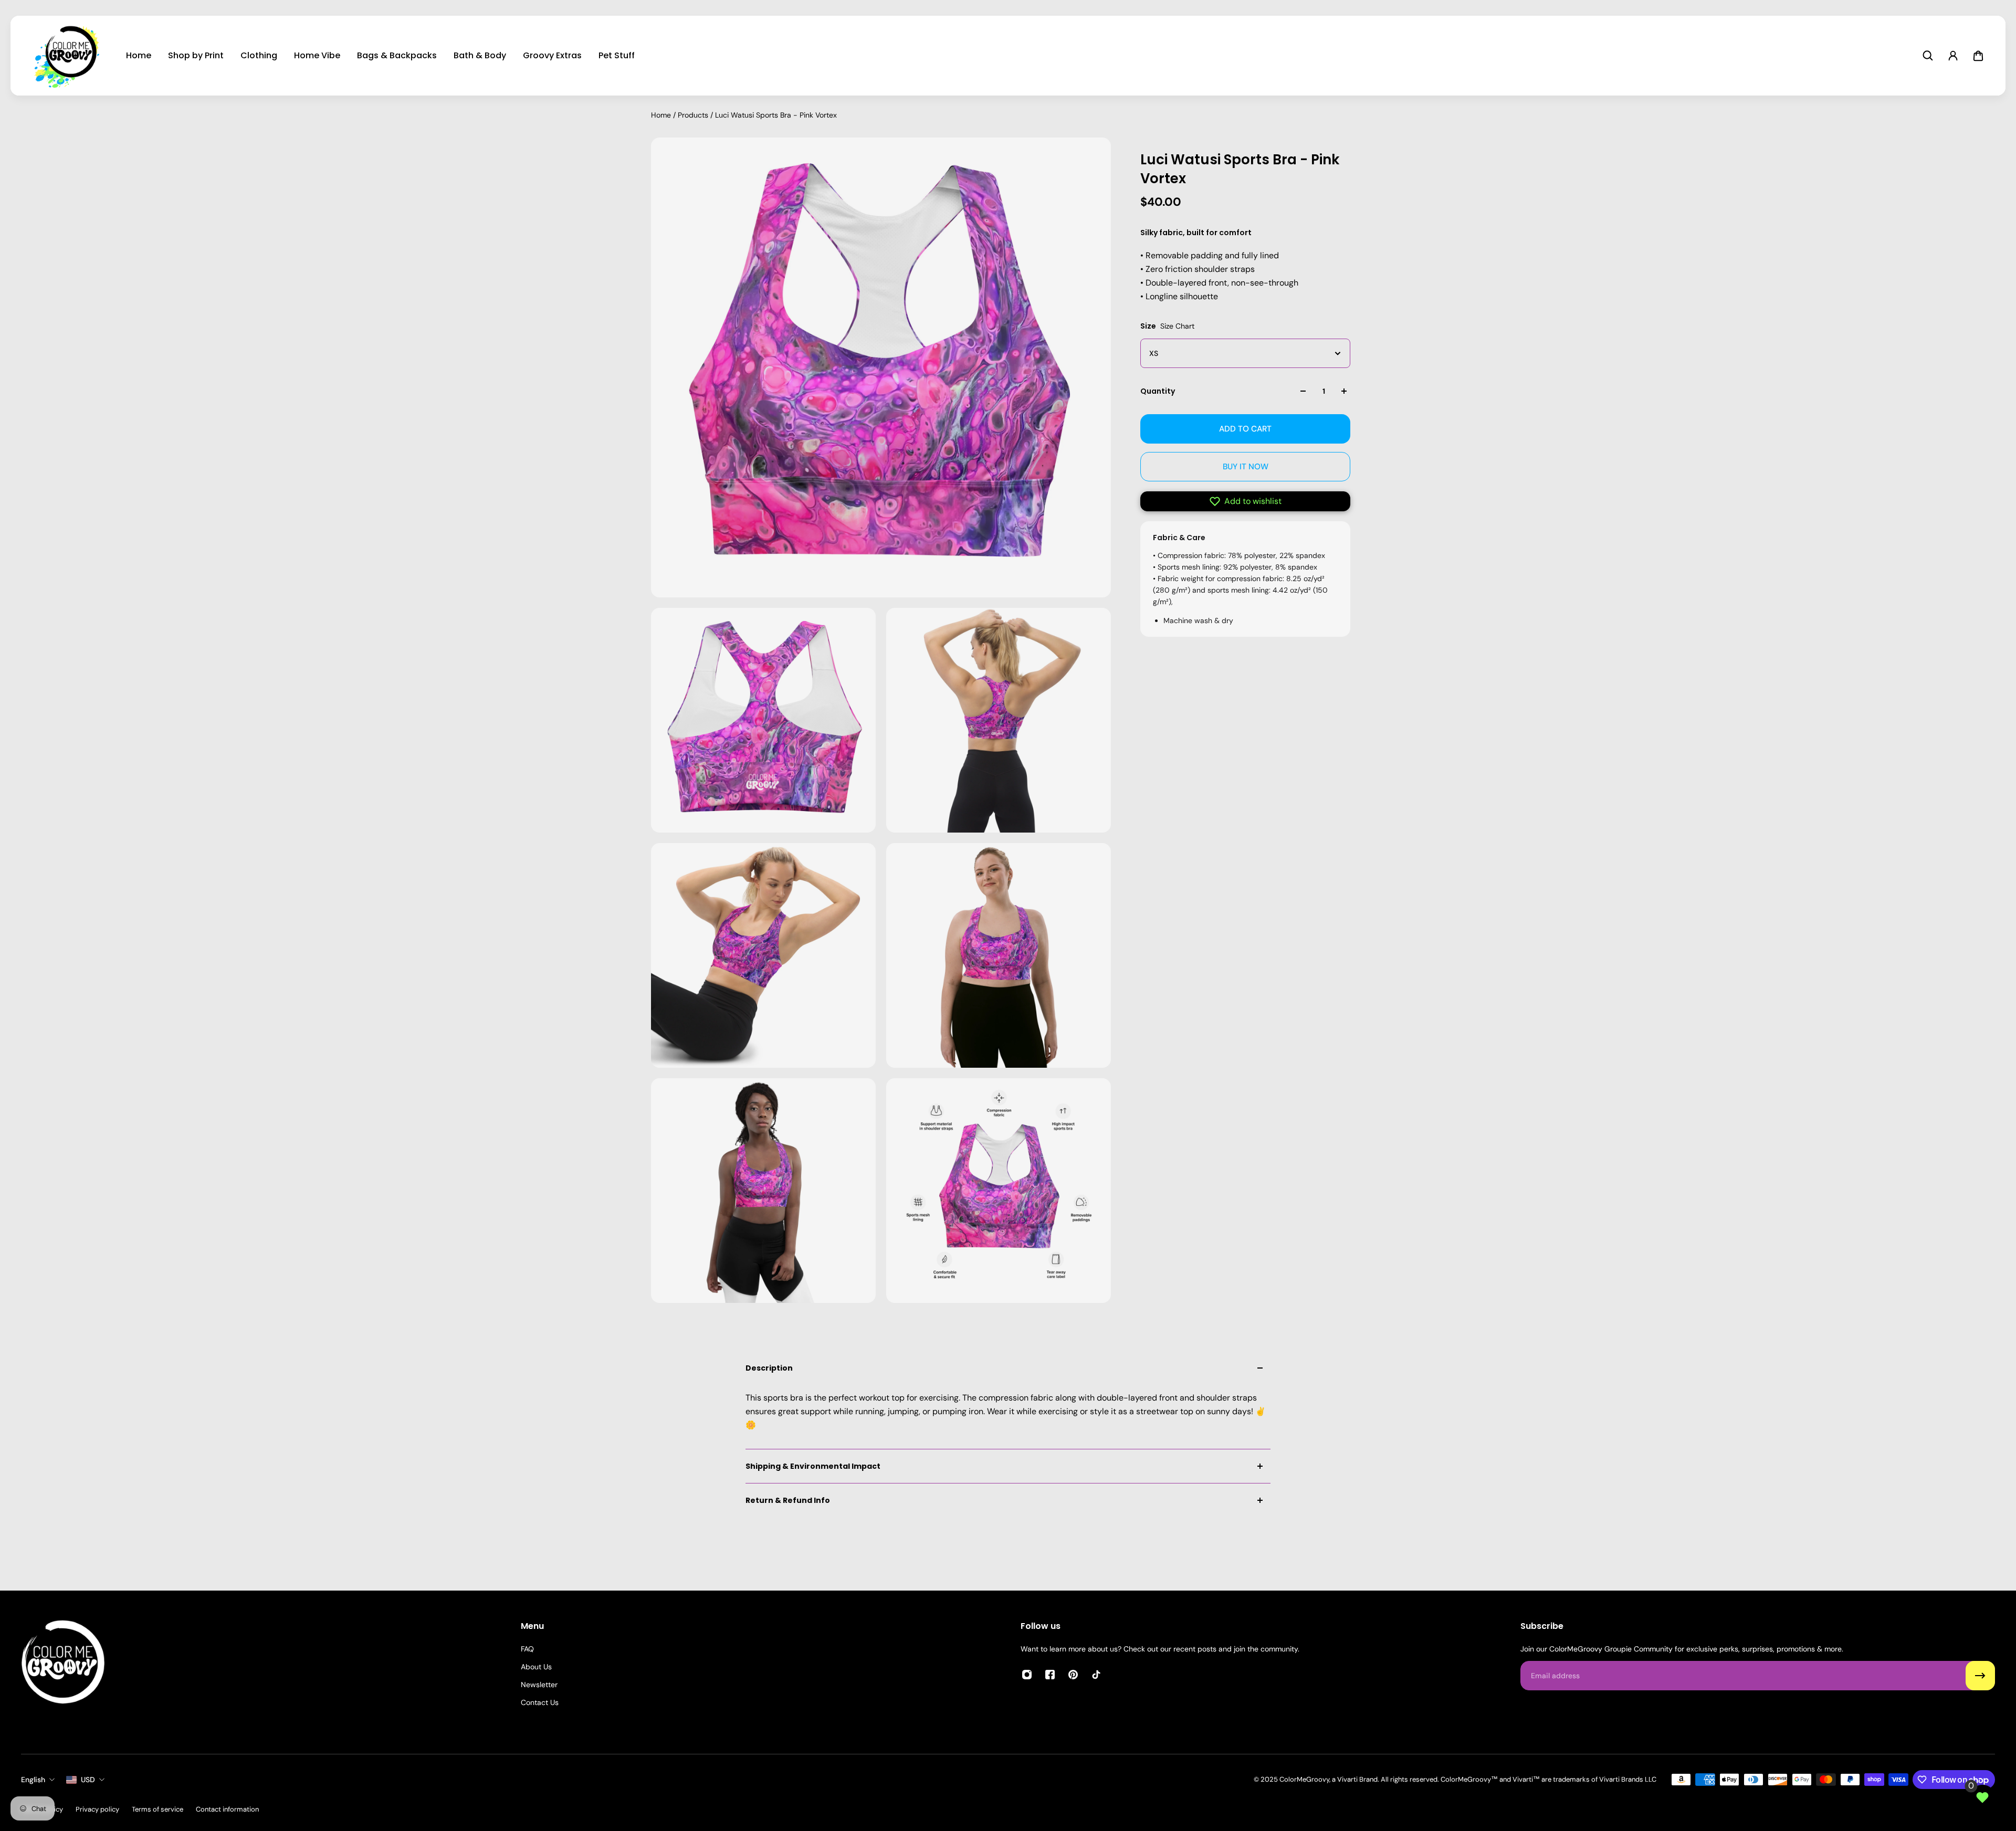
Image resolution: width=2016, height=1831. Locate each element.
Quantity (1158, 391)
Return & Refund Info (788, 1500)
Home (662, 115)
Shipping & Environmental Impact (813, 1466)
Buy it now (1246, 467)
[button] (1245, 501)
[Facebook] (1050, 1675)
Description (769, 1368)
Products (694, 115)
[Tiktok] (1096, 1675)
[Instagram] (1027, 1675)
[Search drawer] (1928, 56)
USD (88, 1780)
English (33, 1780)
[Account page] (1953, 56)
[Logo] (69, 56)
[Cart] (1978, 56)
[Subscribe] (1980, 1676)
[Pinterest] (1073, 1675)
